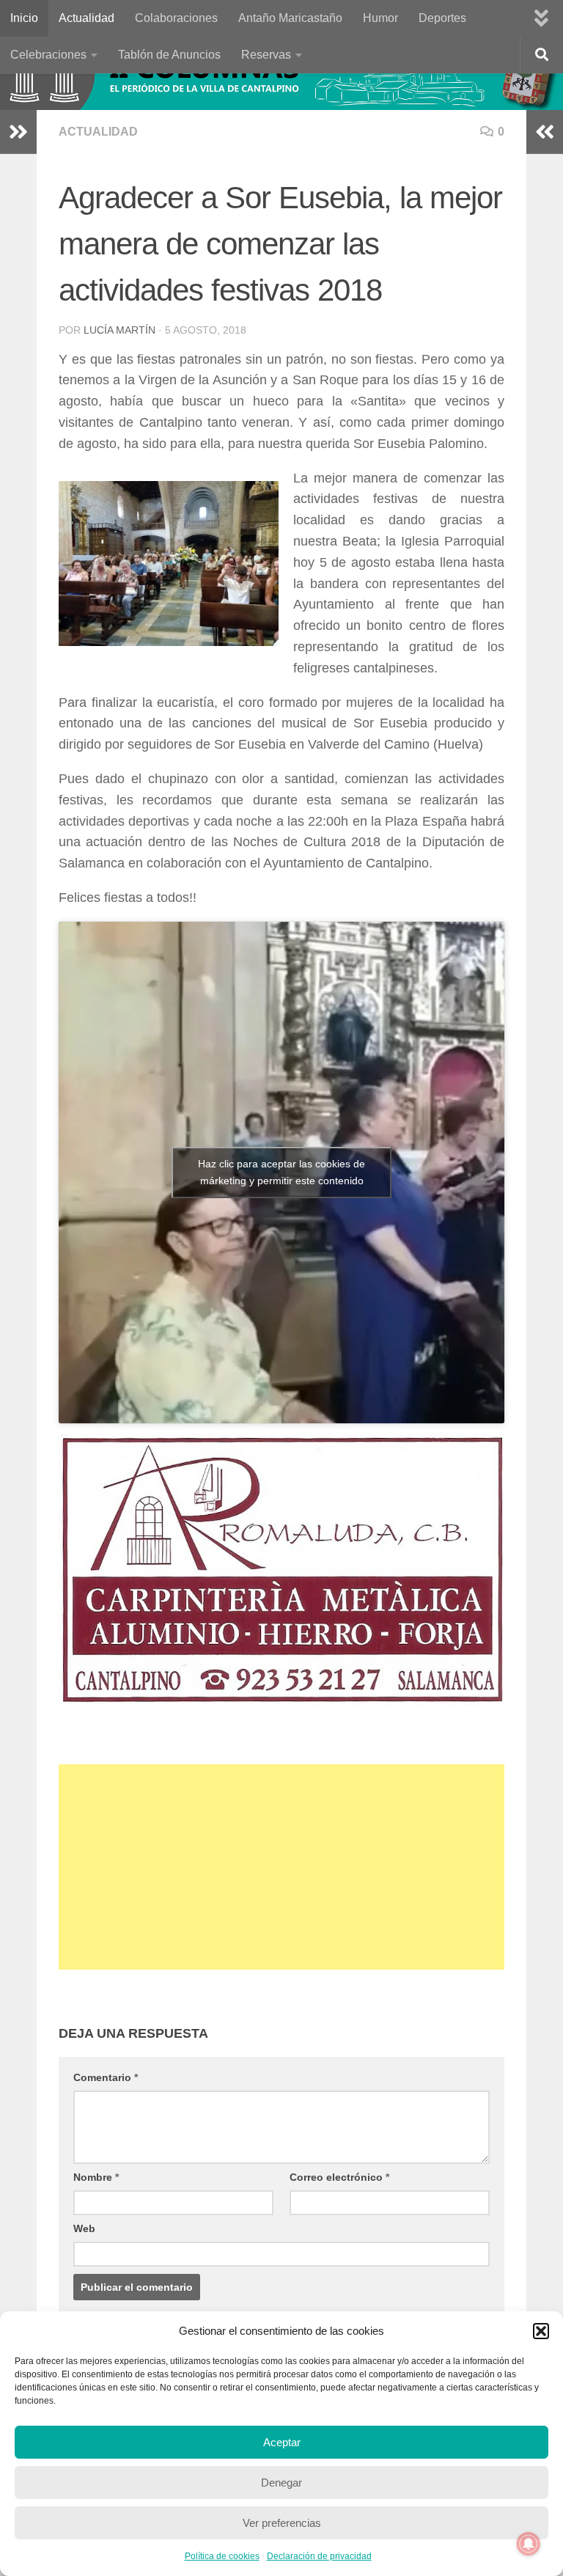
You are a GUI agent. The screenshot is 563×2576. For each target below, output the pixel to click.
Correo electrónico (339, 2177)
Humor (380, 18)
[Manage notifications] (529, 2544)
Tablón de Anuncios (169, 55)
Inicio (24, 18)
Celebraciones (48, 55)
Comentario (106, 2077)
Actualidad (87, 18)
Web (84, 2228)
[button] (541, 2331)
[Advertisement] (281, 1867)
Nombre (96, 2177)
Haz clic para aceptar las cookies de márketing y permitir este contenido (281, 1172)
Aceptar (282, 2442)
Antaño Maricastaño (290, 18)
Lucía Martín (119, 330)
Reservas (266, 55)
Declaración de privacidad (319, 2556)
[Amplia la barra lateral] (18, 132)
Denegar (281, 2483)
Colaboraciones (176, 18)
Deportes (442, 18)
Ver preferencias (282, 2523)
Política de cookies (222, 2556)
